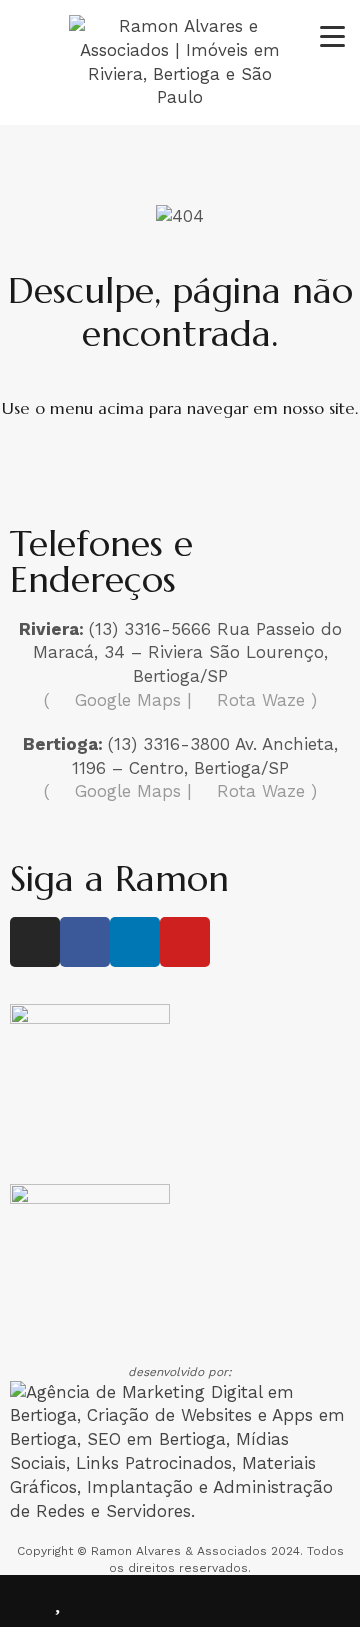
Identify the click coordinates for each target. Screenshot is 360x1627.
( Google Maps (112, 700)
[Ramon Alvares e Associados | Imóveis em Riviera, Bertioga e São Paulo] (180, 97)
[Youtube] (185, 942)
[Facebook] (85, 942)
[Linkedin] (135, 942)
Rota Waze (261, 700)
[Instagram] (35, 942)
